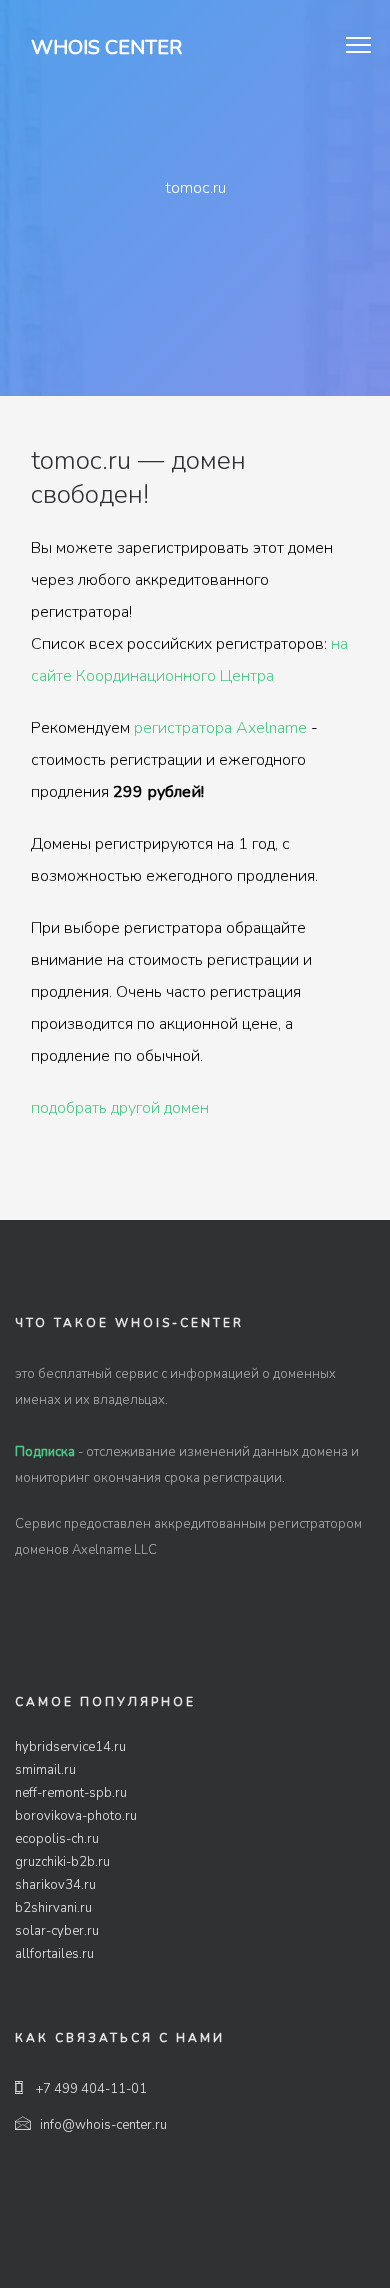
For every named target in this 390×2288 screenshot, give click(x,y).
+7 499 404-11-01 (90, 2089)
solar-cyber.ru (57, 1931)
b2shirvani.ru (53, 1908)
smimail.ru (45, 1770)
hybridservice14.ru (70, 1747)
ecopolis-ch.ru (57, 1839)
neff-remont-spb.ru (71, 1793)
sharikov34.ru (55, 1885)
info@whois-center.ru (103, 2125)
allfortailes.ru (54, 1954)
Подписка (45, 1452)
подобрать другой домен (120, 1108)
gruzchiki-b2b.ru (62, 1862)
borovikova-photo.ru (76, 1816)
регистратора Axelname (220, 728)
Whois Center (106, 47)
